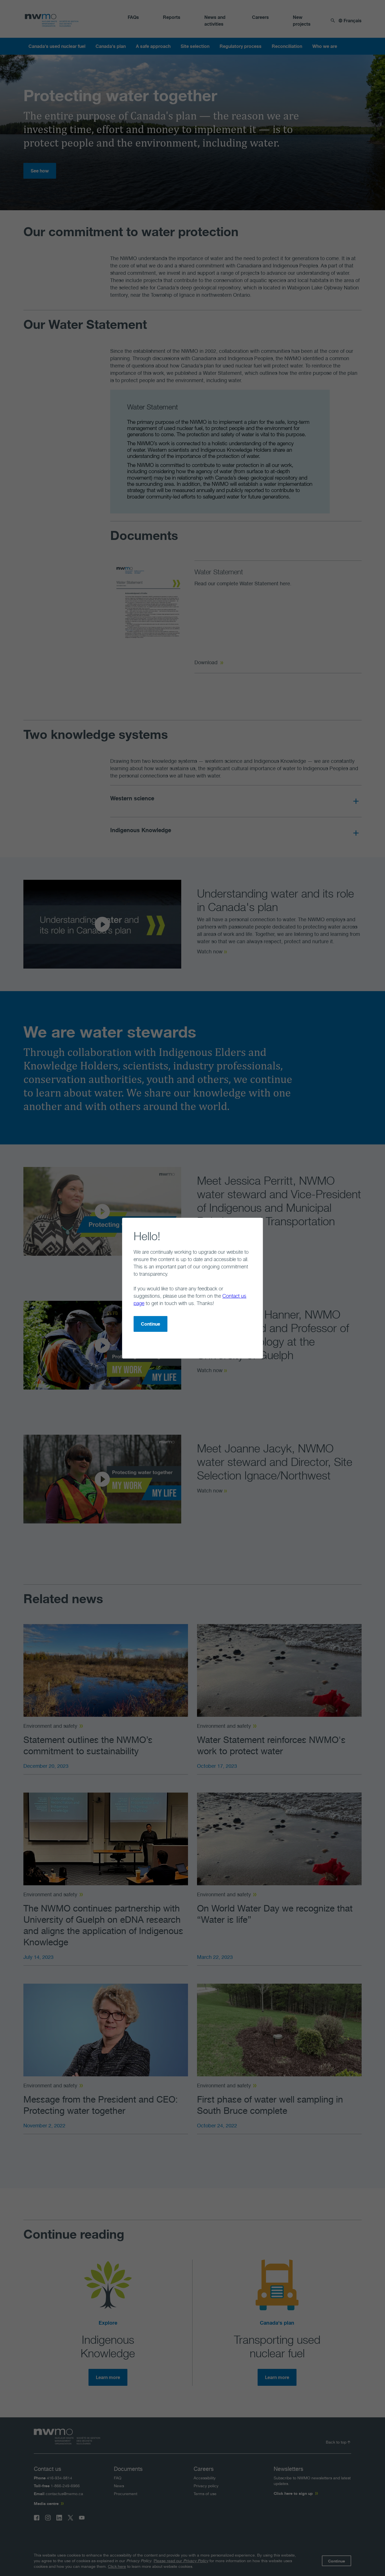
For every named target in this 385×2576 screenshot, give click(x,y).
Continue (151, 1324)
